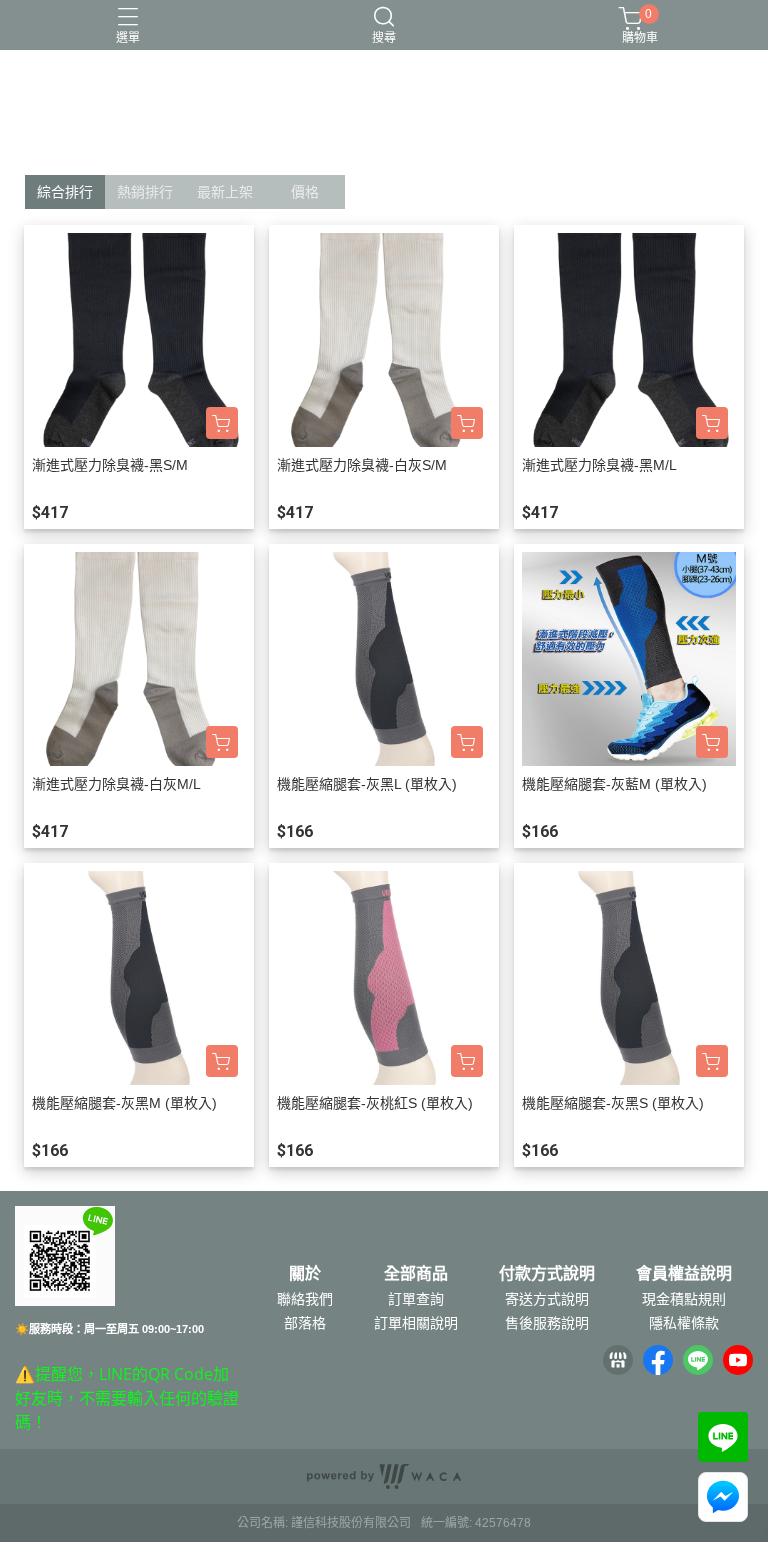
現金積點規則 (684, 1299)
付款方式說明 (547, 1274)
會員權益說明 (684, 1274)
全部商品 (416, 1274)
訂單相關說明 (416, 1323)
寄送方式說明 (547, 1299)
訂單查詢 (416, 1299)
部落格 (305, 1323)
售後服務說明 (547, 1323)
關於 (305, 1274)
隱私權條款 (684, 1323)
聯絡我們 (305, 1299)
